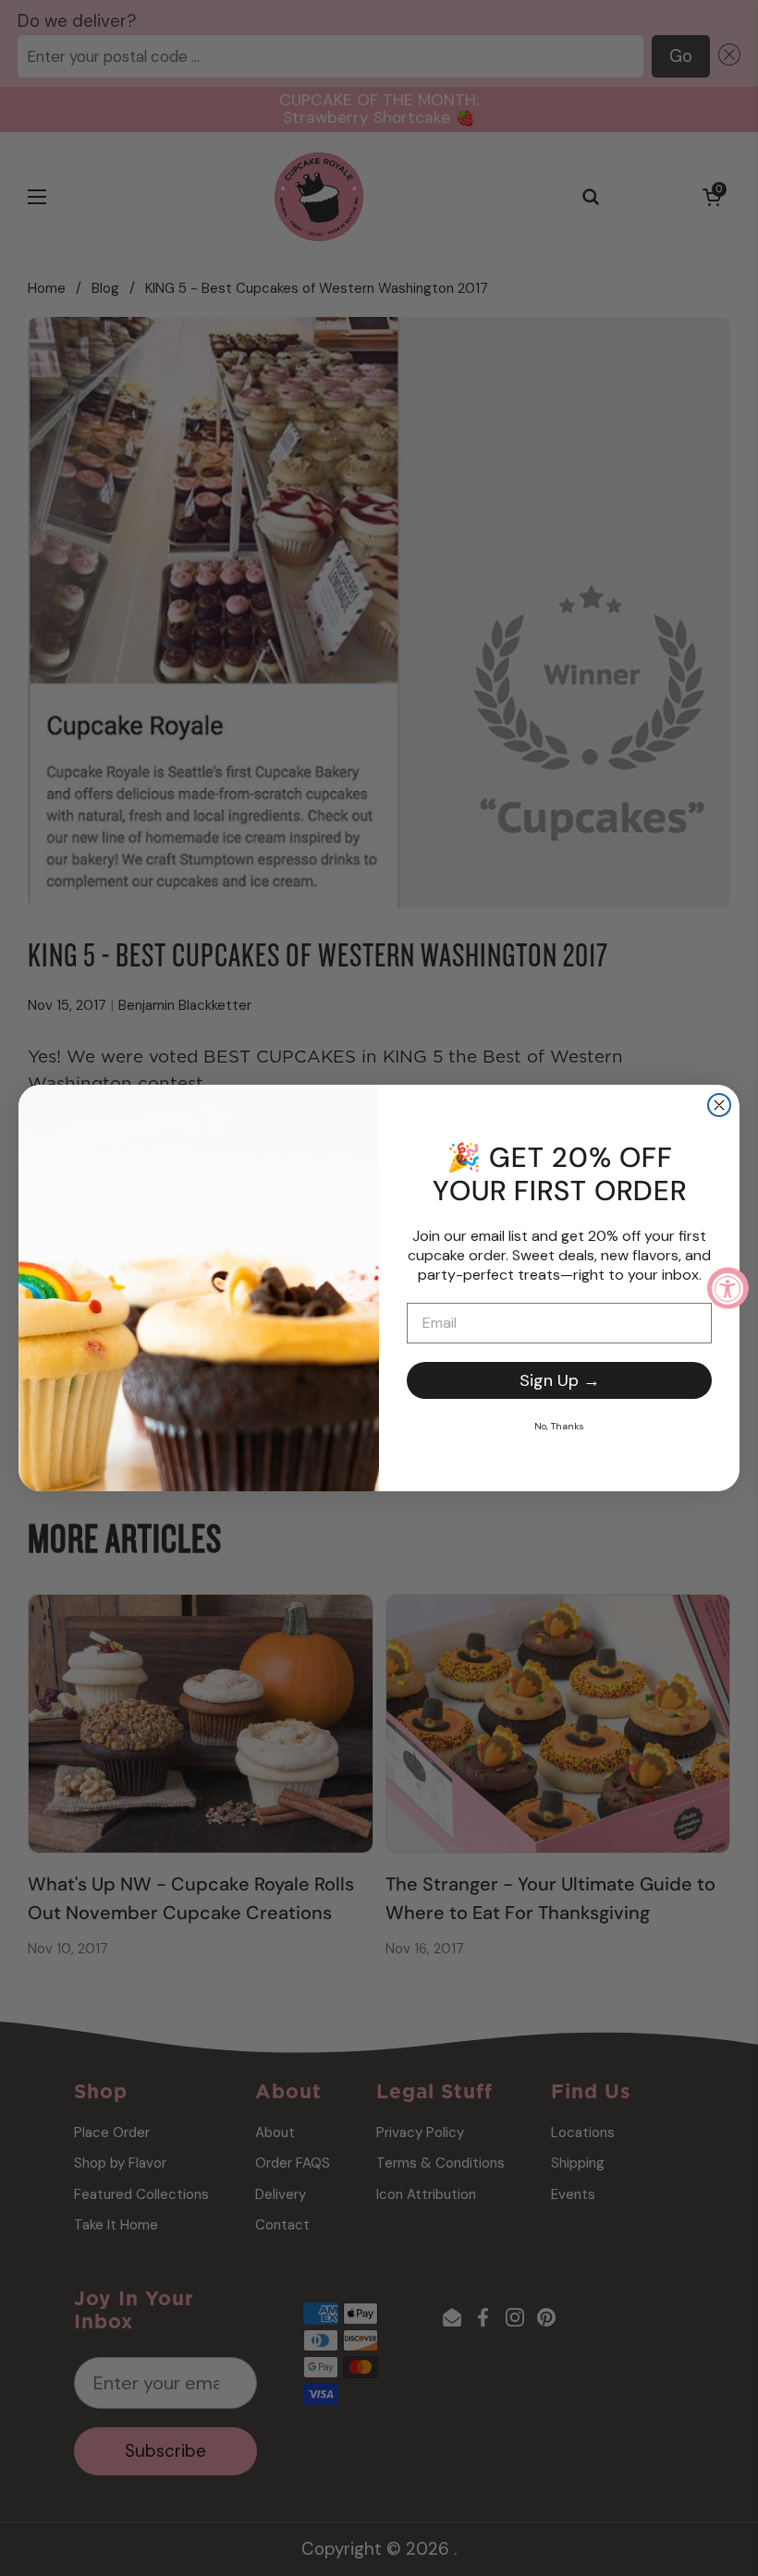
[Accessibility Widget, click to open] (728, 1288)
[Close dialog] (719, 1105)
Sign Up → (560, 1380)
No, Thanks (559, 1426)
